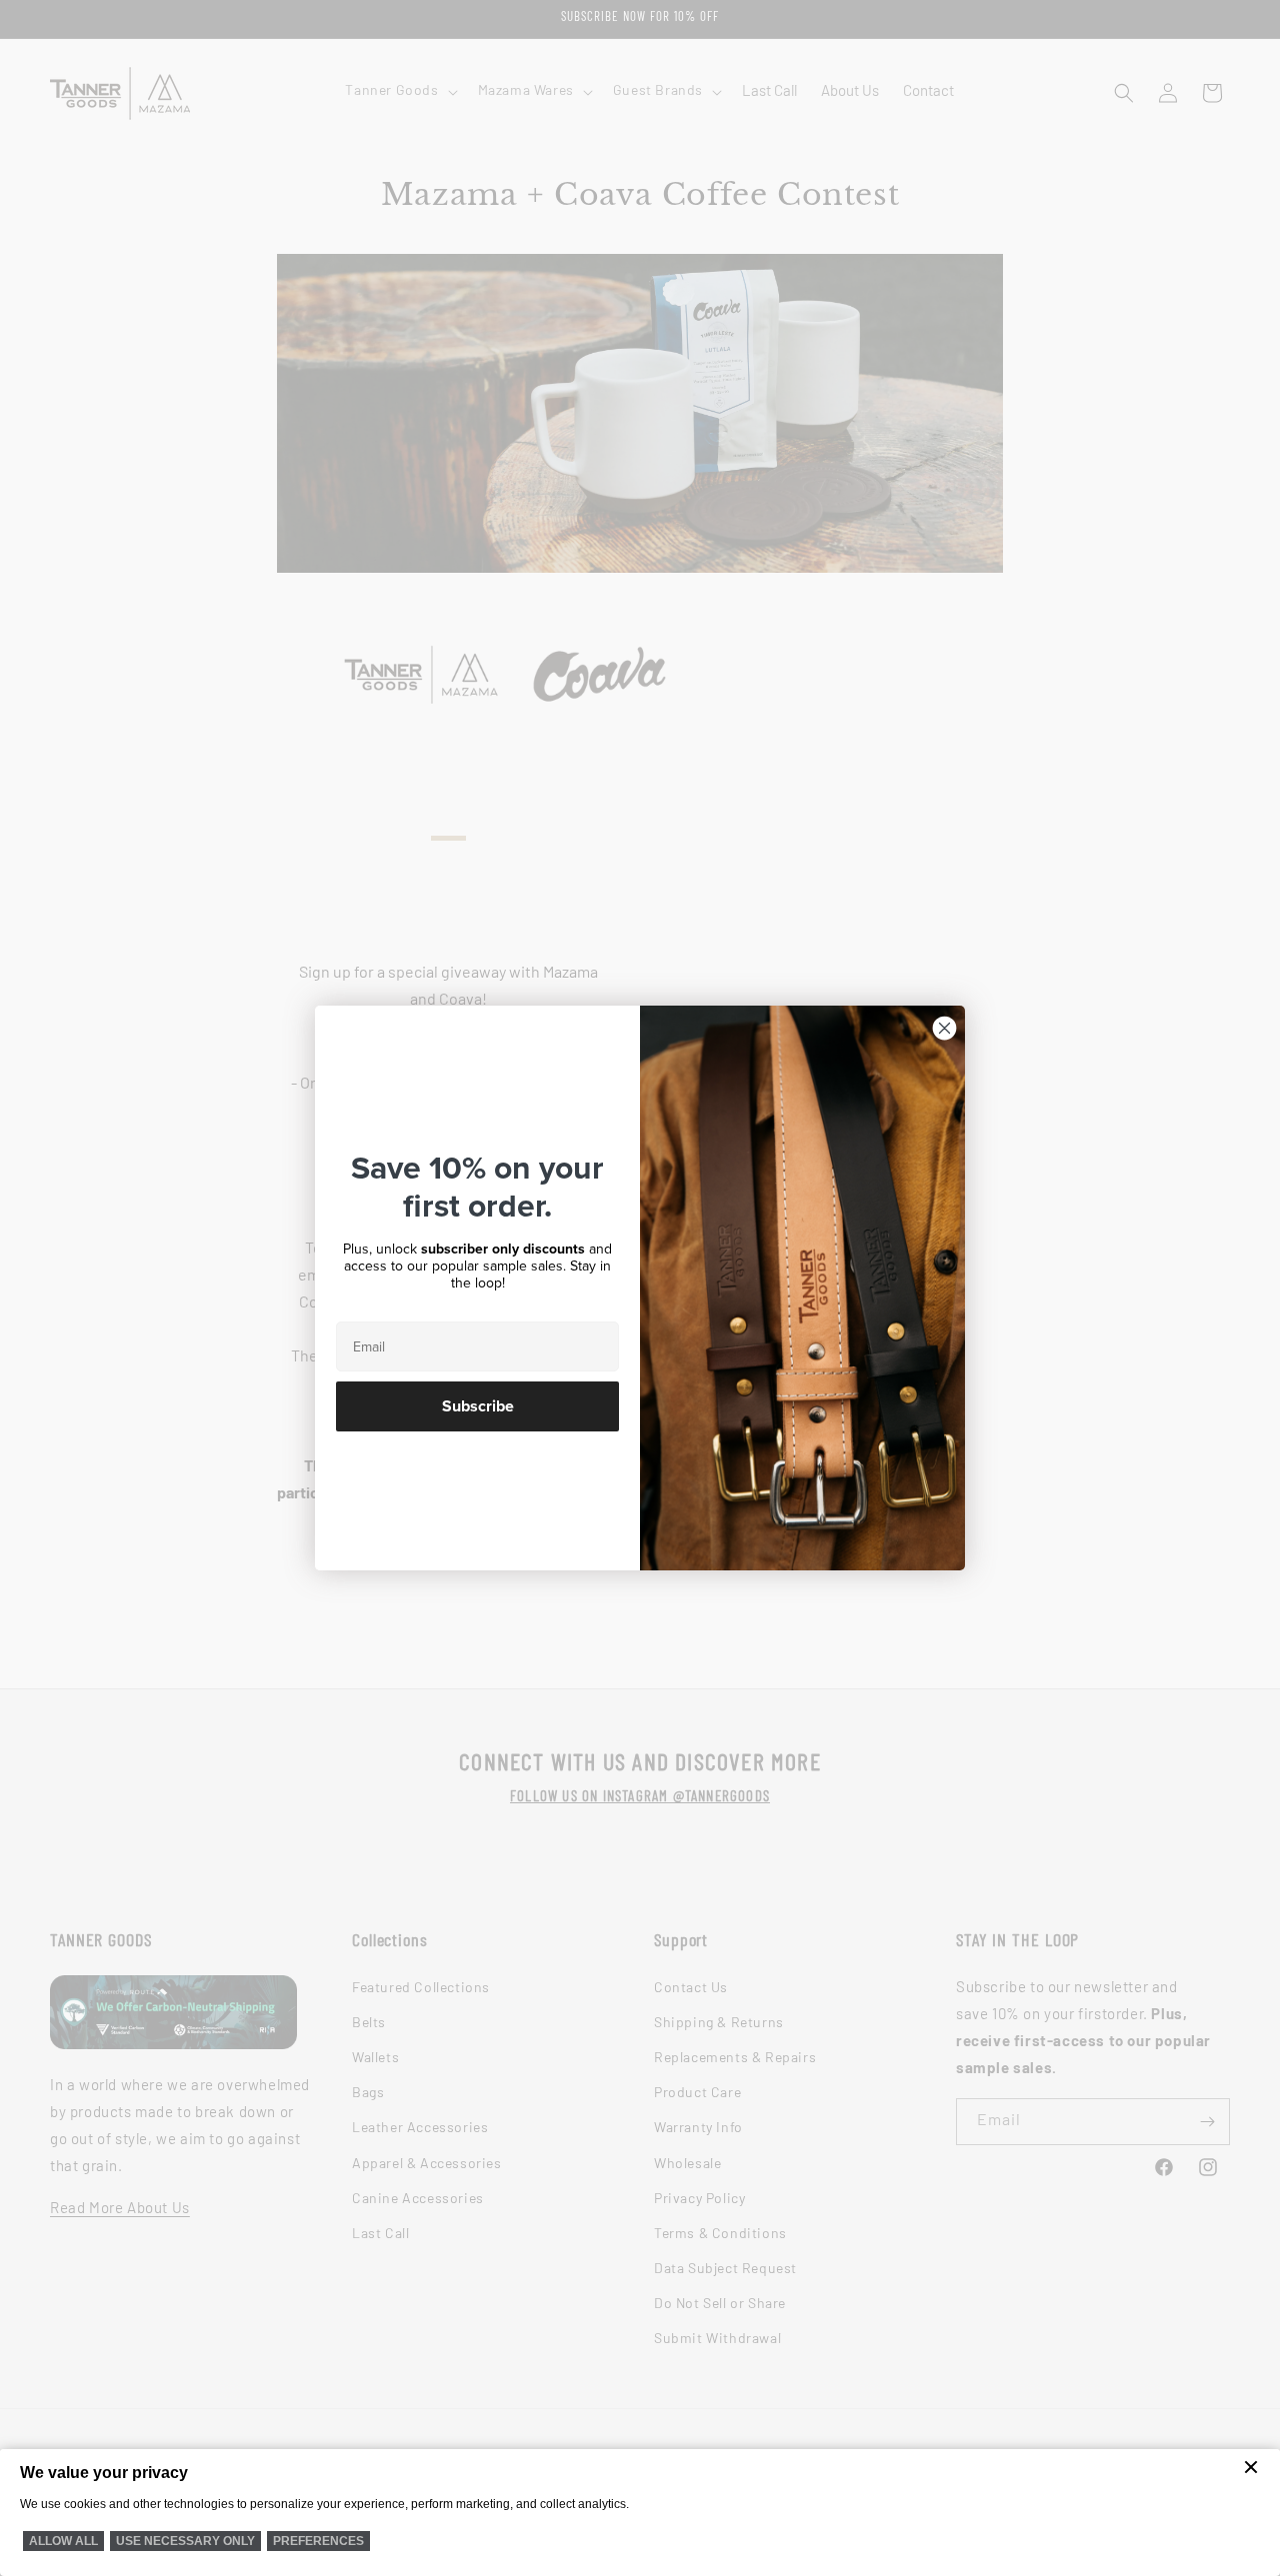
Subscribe (478, 1406)
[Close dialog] (944, 1028)
